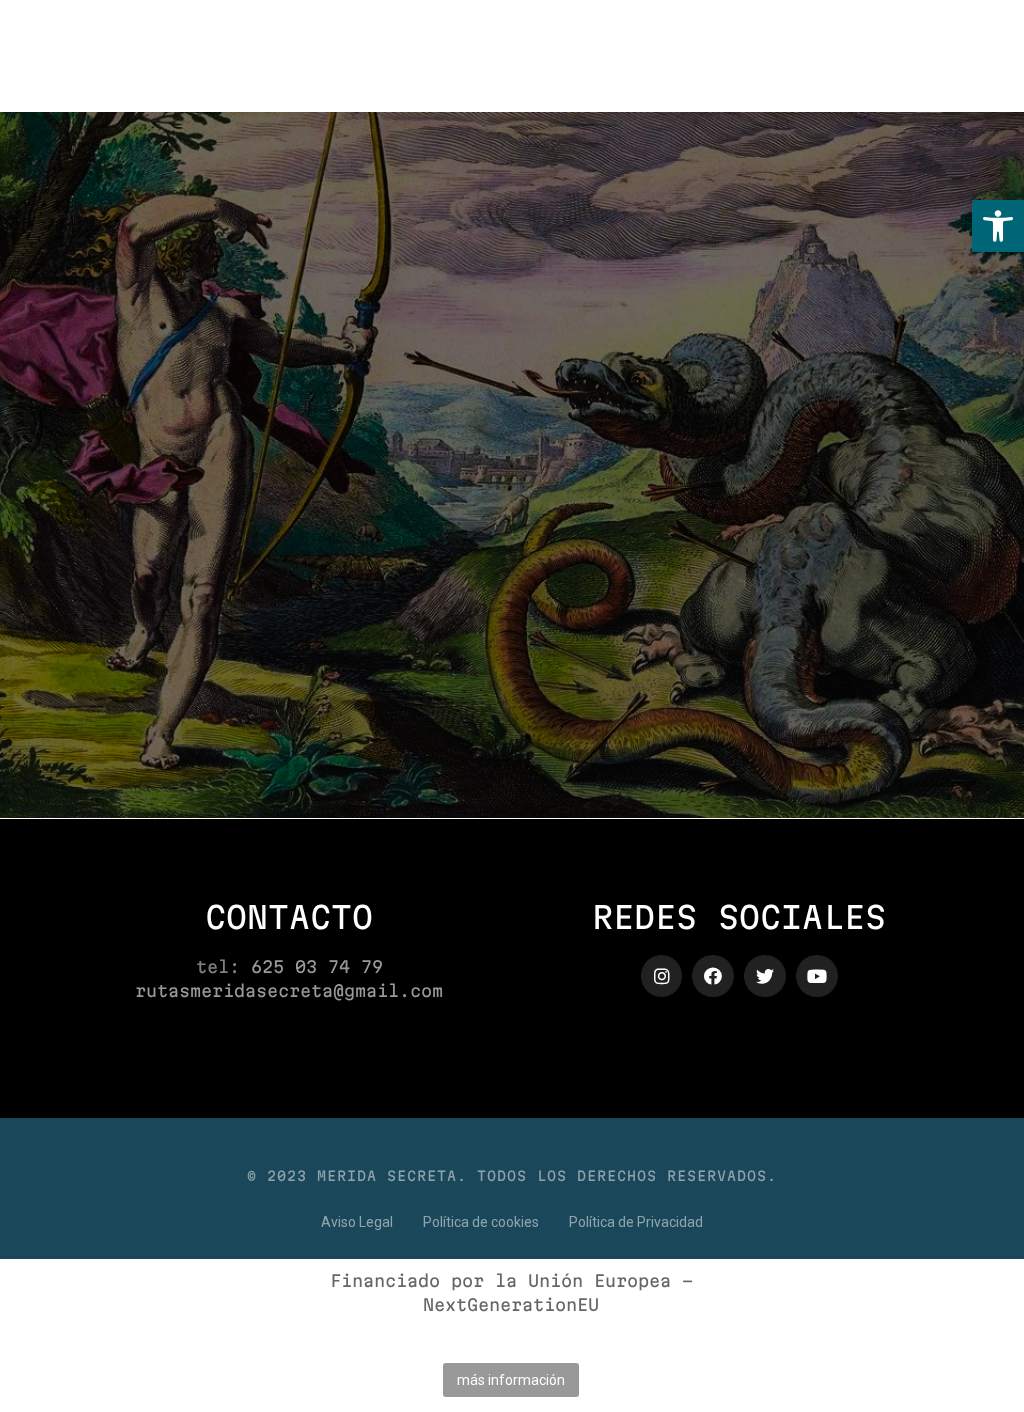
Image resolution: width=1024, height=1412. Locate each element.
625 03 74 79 (317, 966)
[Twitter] (765, 976)
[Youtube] (817, 976)
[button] (998, 226)
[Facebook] (713, 976)
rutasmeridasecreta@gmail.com (289, 990)
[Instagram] (662, 976)
